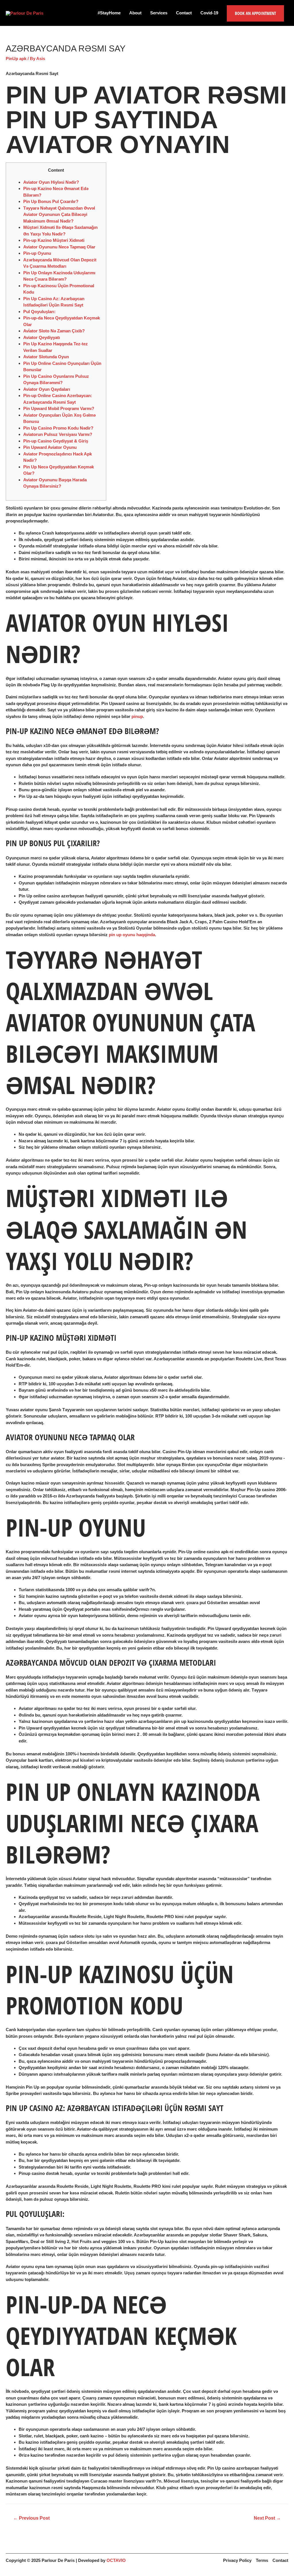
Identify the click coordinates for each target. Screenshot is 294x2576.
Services (159, 13)
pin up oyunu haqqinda (132, 935)
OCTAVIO (116, 2560)
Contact (184, 13)
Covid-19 (209, 13)
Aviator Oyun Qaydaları (47, 389)
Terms (262, 2560)
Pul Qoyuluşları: (39, 312)
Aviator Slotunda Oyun (46, 357)
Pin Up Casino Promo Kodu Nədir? (58, 428)
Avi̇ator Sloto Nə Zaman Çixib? (54, 331)
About (135, 13)
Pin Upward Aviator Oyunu (50, 447)
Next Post (267, 2518)
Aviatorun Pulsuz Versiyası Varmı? (58, 434)
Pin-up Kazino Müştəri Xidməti (54, 240)
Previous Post (31, 2518)
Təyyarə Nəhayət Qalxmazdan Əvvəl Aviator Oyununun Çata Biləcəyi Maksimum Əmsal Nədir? (59, 214)
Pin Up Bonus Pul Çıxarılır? (51, 201)
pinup (137, 716)
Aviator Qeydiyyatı (42, 337)
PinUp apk (16, 59)
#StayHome (109, 13)
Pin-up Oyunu (37, 253)
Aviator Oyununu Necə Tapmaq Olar (59, 247)
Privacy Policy (237, 2560)
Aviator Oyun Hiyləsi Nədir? (51, 182)
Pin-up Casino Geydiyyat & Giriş (56, 441)
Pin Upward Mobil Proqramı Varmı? (59, 408)
